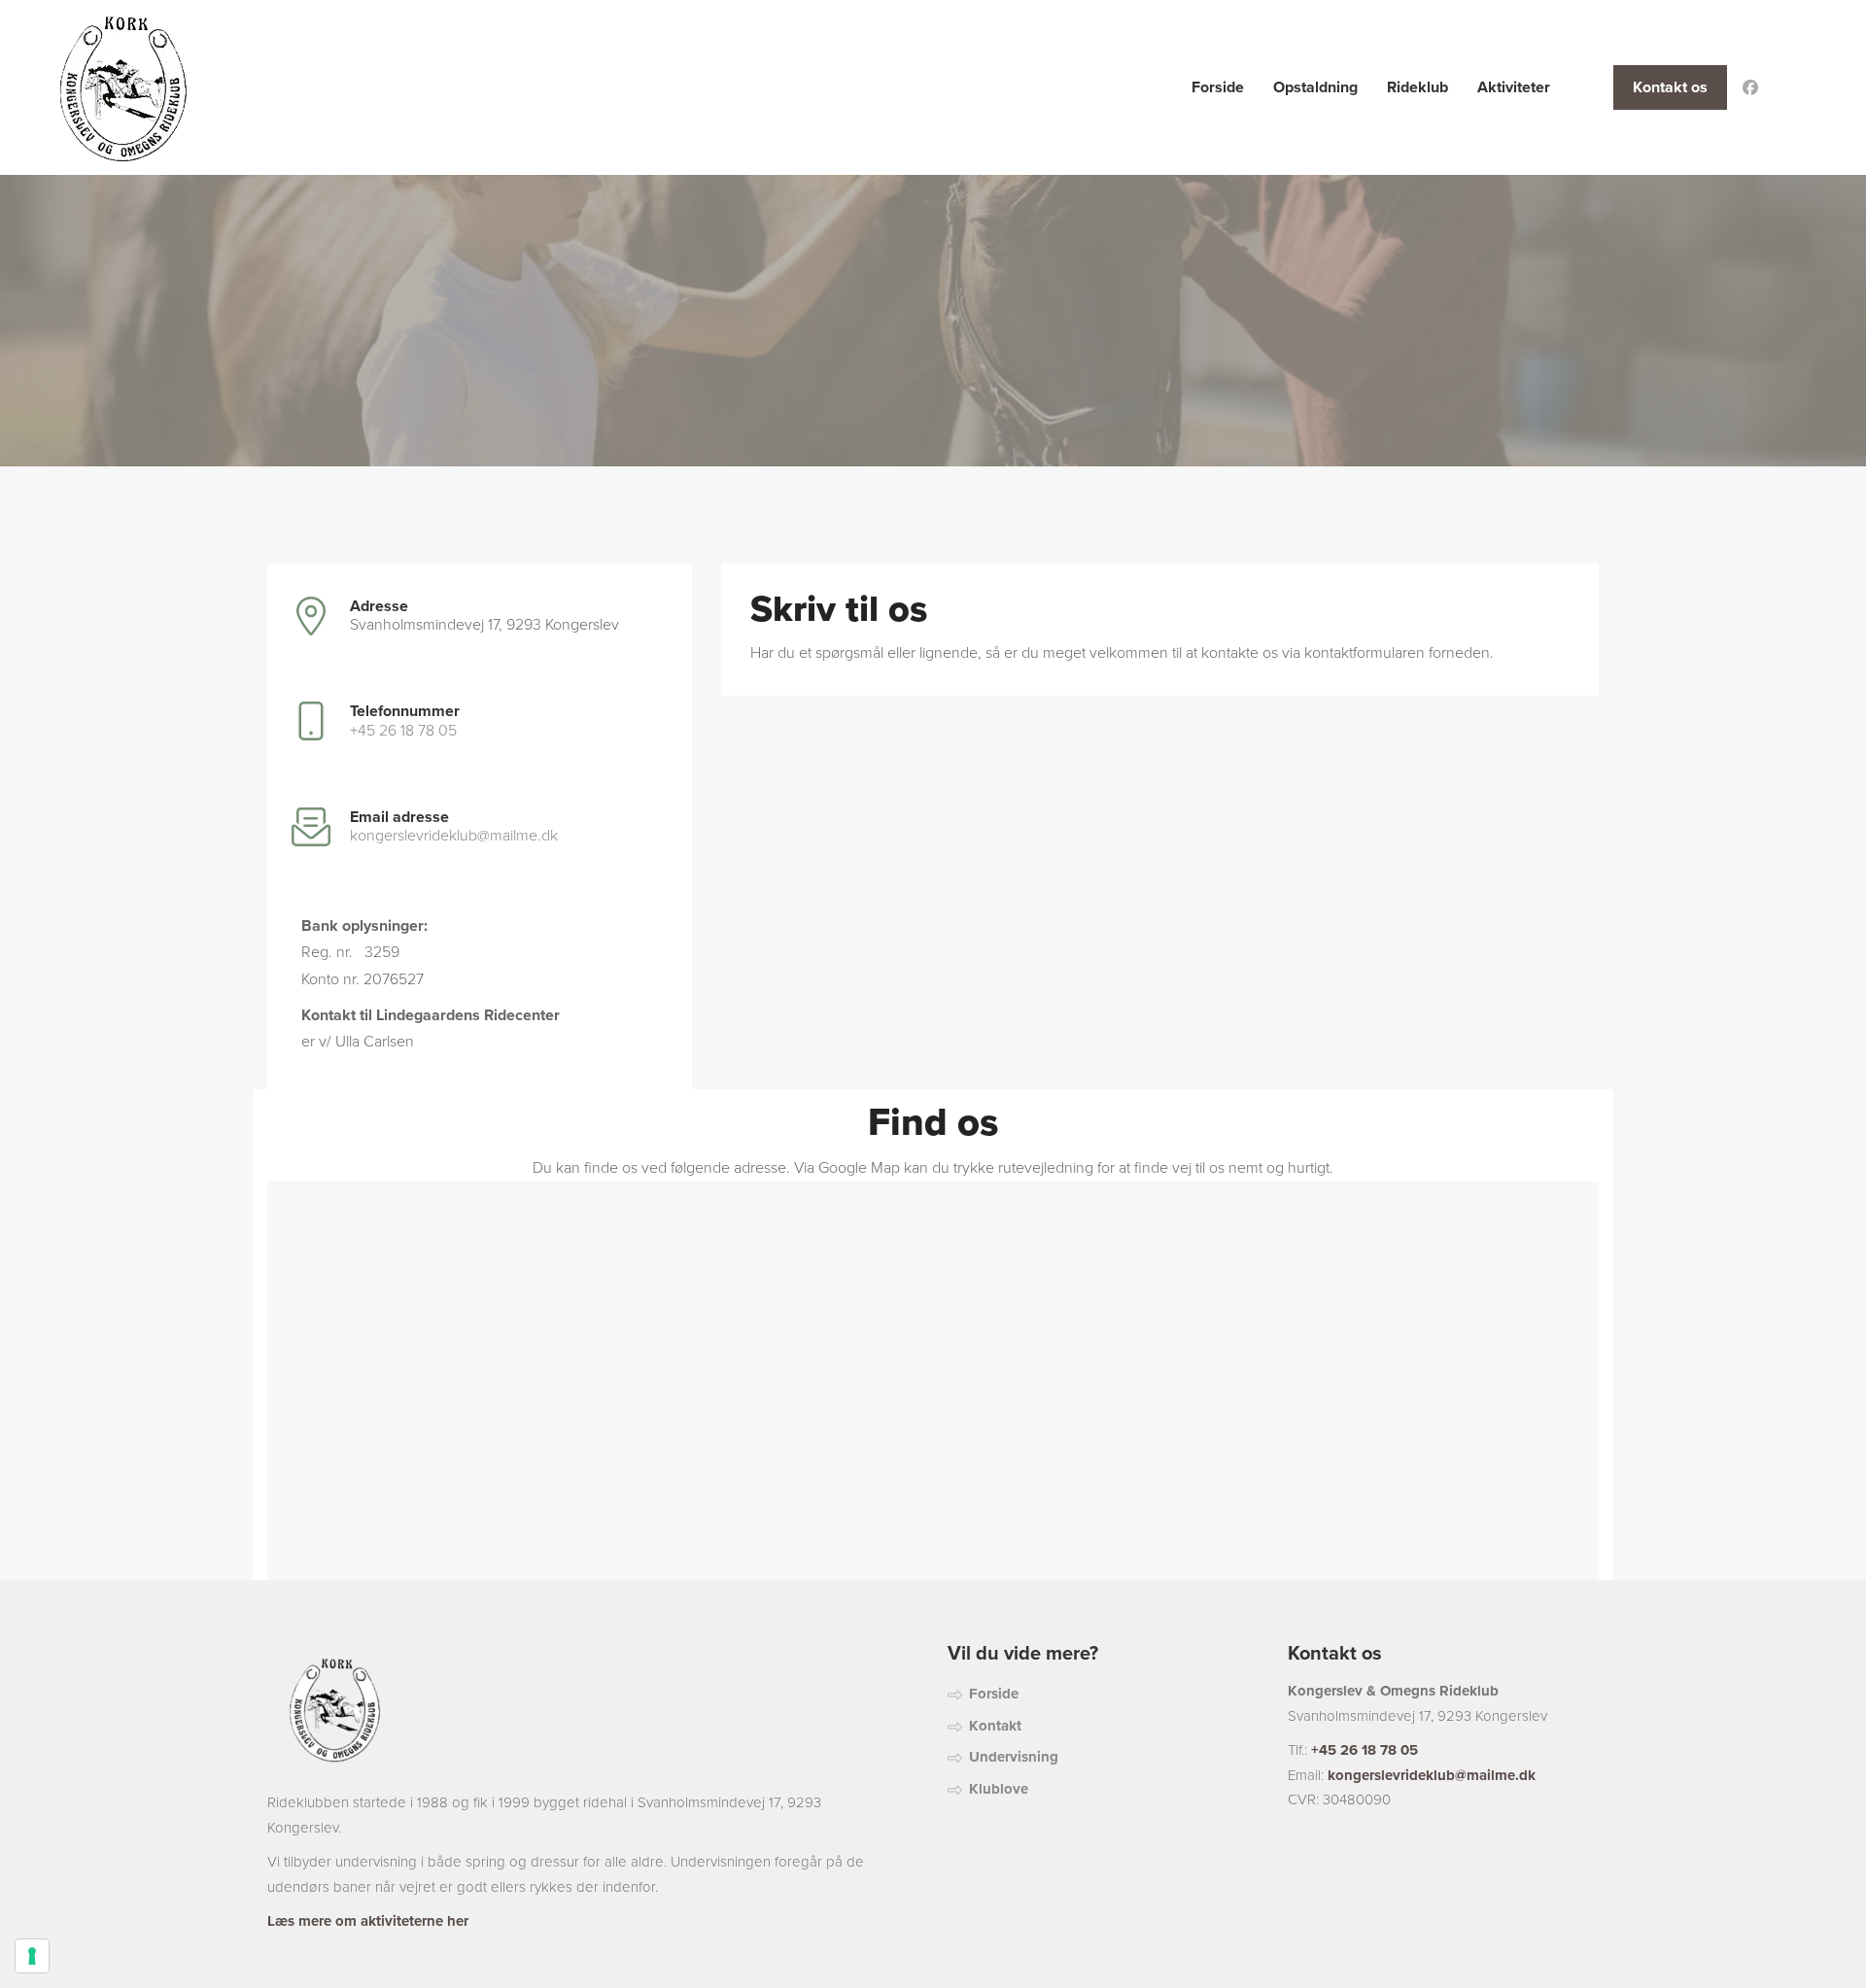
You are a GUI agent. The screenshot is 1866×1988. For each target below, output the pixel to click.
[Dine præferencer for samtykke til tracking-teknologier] (32, 1956)
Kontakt (995, 1726)
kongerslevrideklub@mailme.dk (454, 836)
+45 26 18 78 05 (403, 731)
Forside (994, 1694)
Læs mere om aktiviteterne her (368, 1921)
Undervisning (1014, 1757)
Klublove (999, 1789)
